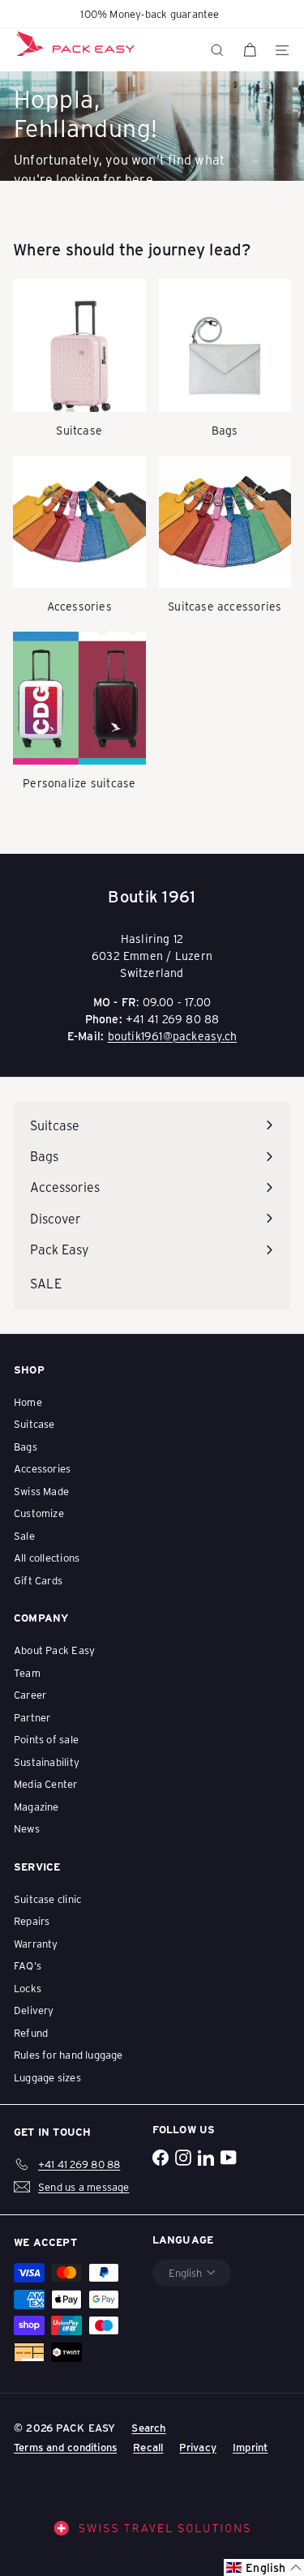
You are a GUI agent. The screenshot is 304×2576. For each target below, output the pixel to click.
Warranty (36, 1943)
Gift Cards (38, 1580)
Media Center (46, 1783)
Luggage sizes (47, 2077)
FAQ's (28, 1965)
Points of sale (46, 1739)
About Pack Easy (54, 1650)
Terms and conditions (65, 2447)
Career (30, 1694)
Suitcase (34, 1423)
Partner (32, 1717)
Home (28, 1402)
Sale (24, 1535)
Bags (26, 1446)
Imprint (250, 2447)
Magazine (36, 1806)
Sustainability (47, 1762)
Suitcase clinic (47, 1899)
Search (148, 2427)
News (27, 1828)
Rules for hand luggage (69, 2054)
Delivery (34, 2010)
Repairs (32, 1920)
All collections (47, 1557)
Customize (39, 1513)
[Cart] (250, 50)
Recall (148, 2447)
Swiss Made (41, 1491)
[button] (264, 2567)
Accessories (42, 1468)
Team (27, 1672)
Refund (31, 2032)
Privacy (197, 2447)
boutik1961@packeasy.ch (173, 1036)
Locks (28, 1988)
